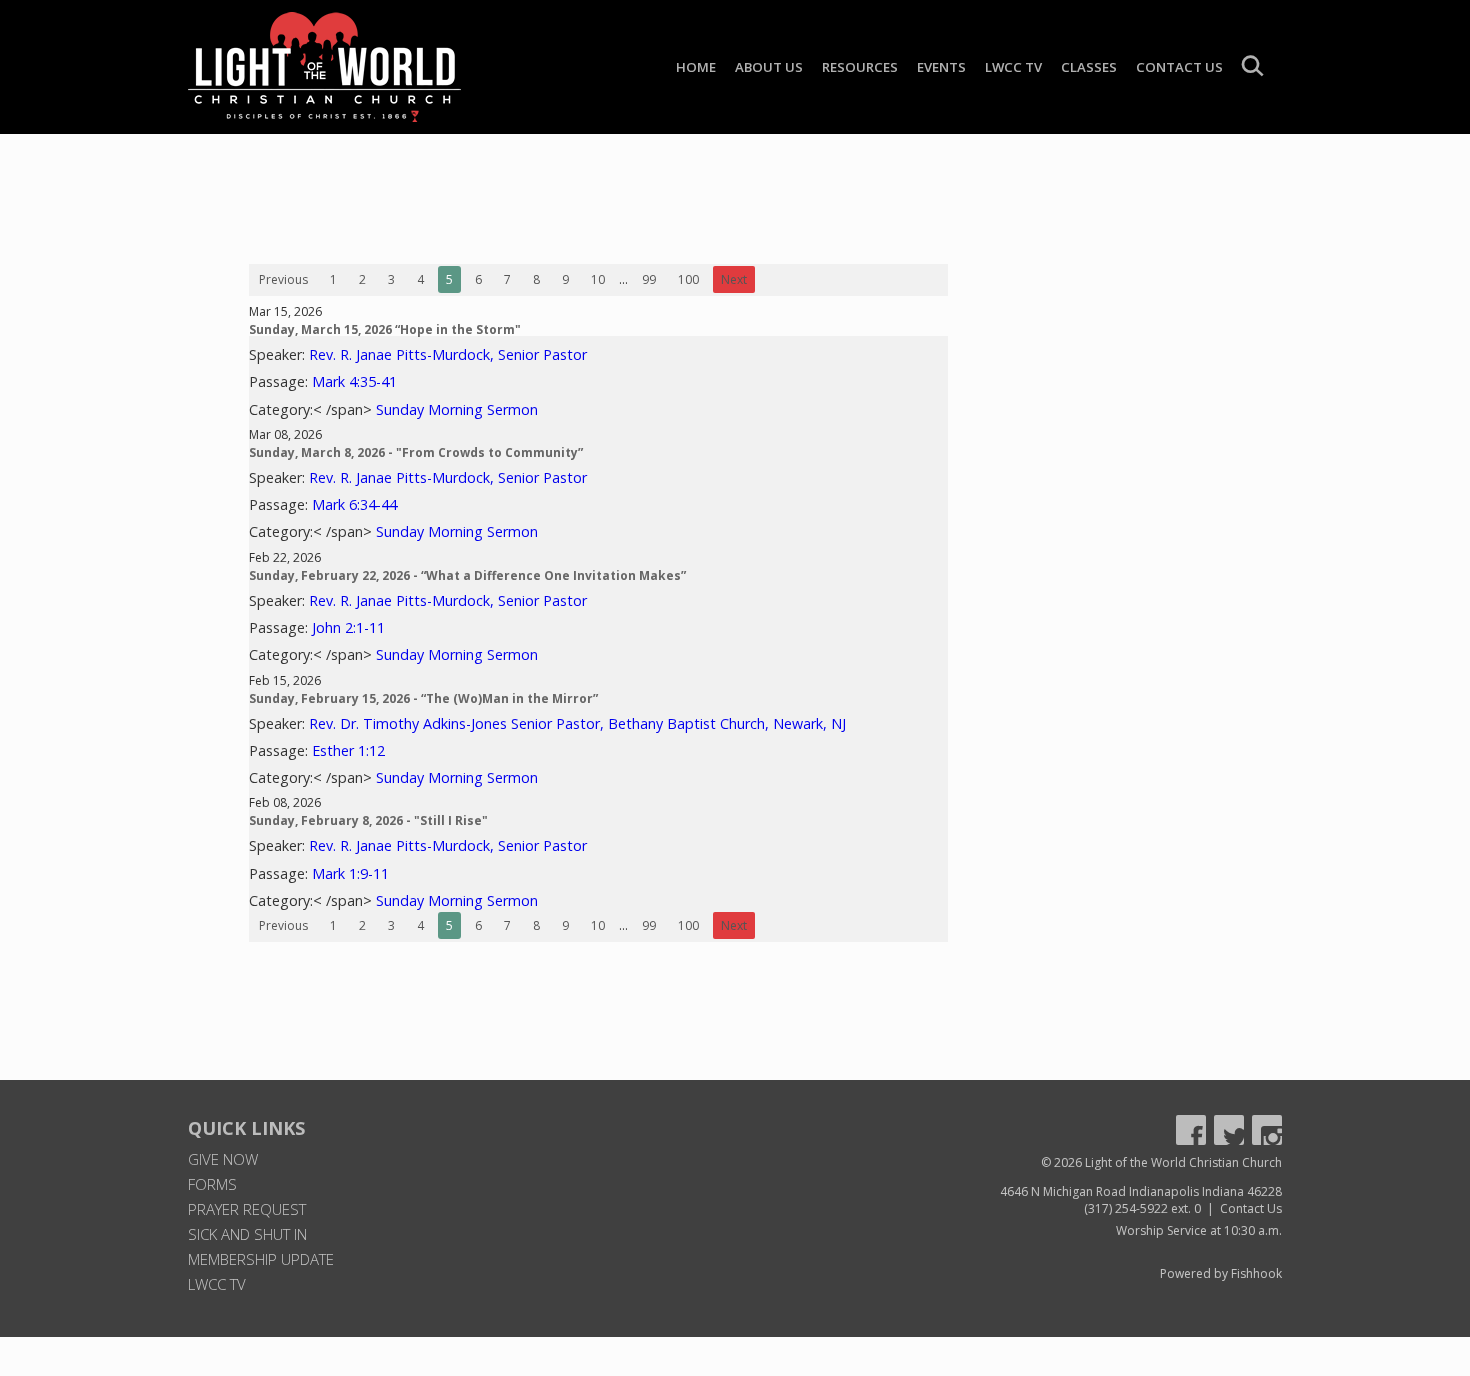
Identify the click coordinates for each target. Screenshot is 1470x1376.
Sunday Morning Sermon (457, 409)
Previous (283, 279)
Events (941, 67)
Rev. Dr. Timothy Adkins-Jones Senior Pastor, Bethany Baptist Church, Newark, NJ (577, 723)
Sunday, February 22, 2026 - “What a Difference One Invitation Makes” (467, 575)
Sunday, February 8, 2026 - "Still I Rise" (368, 820)
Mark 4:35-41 (354, 381)
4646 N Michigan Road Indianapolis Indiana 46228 (1141, 1191)
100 (688, 279)
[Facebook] (1191, 1130)
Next (734, 279)
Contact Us (1179, 67)
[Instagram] (1267, 1130)
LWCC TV (1013, 67)
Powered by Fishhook (1221, 1273)
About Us (769, 67)
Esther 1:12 (348, 750)
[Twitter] (1229, 1130)
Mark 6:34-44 (354, 504)
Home (696, 67)
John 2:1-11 (348, 627)
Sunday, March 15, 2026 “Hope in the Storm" (385, 329)
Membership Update (261, 1259)
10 (598, 279)
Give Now (223, 1159)
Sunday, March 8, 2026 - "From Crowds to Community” (416, 452)
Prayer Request (247, 1209)
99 (649, 279)
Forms (212, 1184)
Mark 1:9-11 (350, 873)
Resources (860, 67)
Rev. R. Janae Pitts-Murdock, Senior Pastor (448, 354)
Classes (1089, 67)
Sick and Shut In (247, 1234)
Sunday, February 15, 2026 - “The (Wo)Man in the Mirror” (423, 698)
